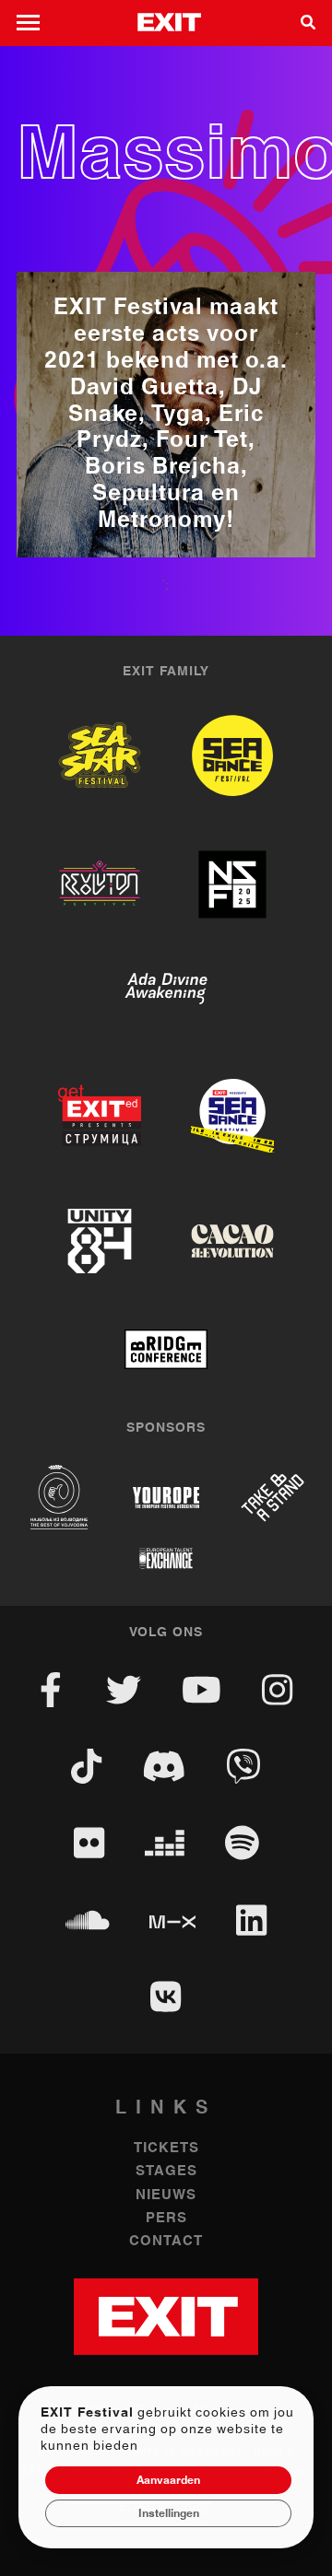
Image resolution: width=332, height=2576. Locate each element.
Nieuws (166, 2195)
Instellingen (169, 2513)
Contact (166, 2241)
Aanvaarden (168, 2480)
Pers (166, 2218)
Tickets (166, 2148)
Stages (166, 2171)
